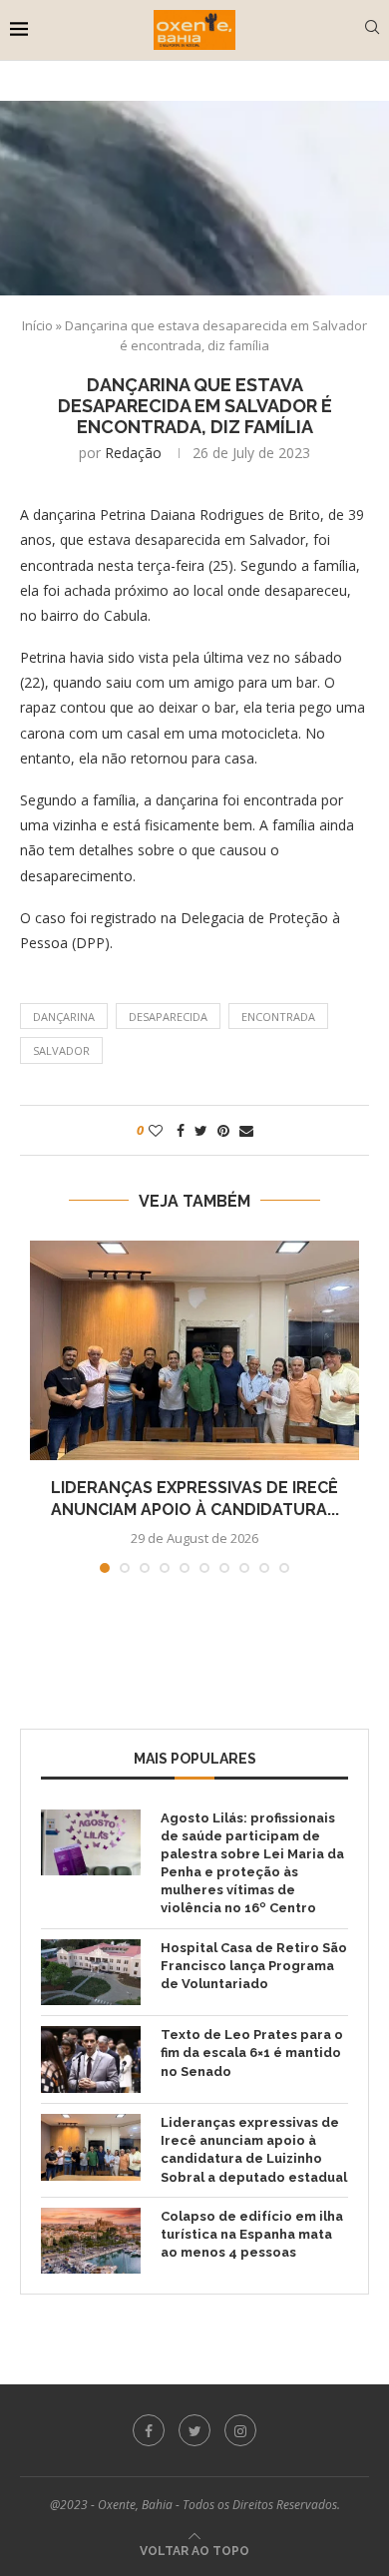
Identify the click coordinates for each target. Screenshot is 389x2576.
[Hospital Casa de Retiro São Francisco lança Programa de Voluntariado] (91, 1973)
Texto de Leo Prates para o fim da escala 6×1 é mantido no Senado (252, 2053)
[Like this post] (156, 1130)
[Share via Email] (246, 1130)
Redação (133, 453)
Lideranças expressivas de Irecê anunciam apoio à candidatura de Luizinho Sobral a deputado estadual (254, 2150)
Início (37, 325)
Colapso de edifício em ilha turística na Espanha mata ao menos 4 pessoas (252, 2234)
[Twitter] (194, 2430)
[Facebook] (149, 2430)
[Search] (372, 29)
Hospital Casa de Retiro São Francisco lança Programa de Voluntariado (254, 1966)
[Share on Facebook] (181, 1130)
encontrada (278, 1017)
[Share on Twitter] (201, 1130)
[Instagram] (240, 2430)
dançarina (64, 1017)
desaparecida (168, 1017)
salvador (61, 1050)
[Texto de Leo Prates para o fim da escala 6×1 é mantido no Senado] (91, 2060)
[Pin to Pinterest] (223, 1130)
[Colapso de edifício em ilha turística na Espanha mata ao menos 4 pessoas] (91, 2241)
